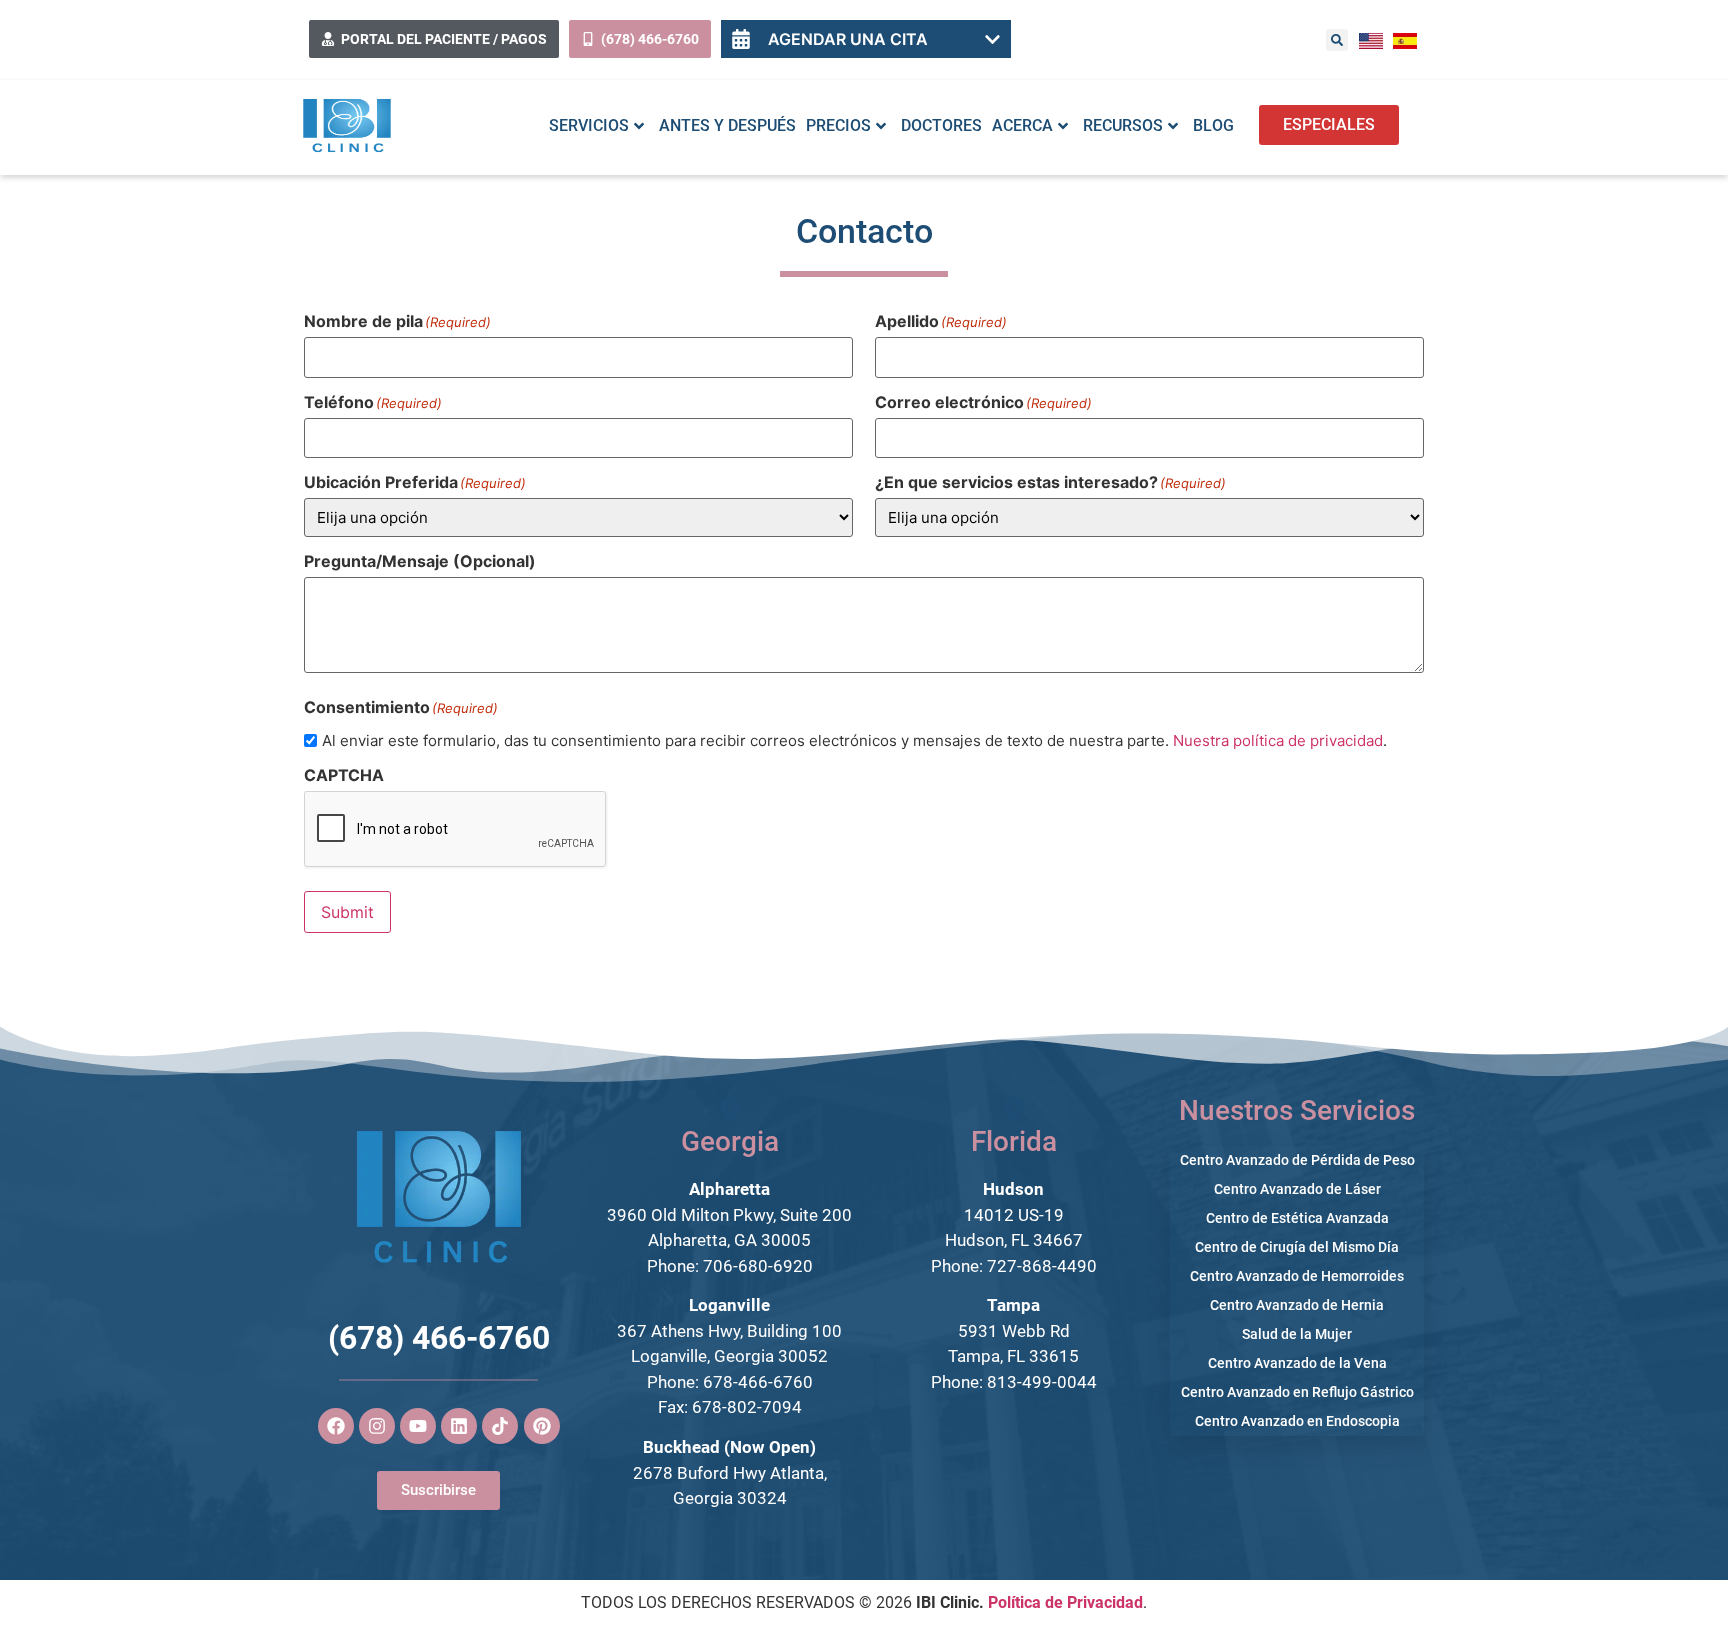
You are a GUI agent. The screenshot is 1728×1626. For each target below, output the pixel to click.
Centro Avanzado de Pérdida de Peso (1297, 1160)
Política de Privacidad (1065, 1602)
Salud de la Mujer (1297, 1334)
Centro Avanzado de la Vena (1297, 1363)
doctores (941, 125)
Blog (1213, 125)
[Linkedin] (459, 1426)
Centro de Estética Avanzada (1297, 1218)
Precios (838, 125)
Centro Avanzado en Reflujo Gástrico (1297, 1392)
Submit (347, 912)
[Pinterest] (542, 1426)
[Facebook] (336, 1426)
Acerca (1022, 125)
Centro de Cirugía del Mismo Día (1297, 1247)
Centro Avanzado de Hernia (1297, 1305)
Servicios (589, 125)
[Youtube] (418, 1426)
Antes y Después (727, 125)
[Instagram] (377, 1426)
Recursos (1123, 125)
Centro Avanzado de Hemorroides (1297, 1276)
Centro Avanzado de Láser (1297, 1189)
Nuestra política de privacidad (1278, 740)
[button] (1337, 40)
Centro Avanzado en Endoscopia (1297, 1421)
